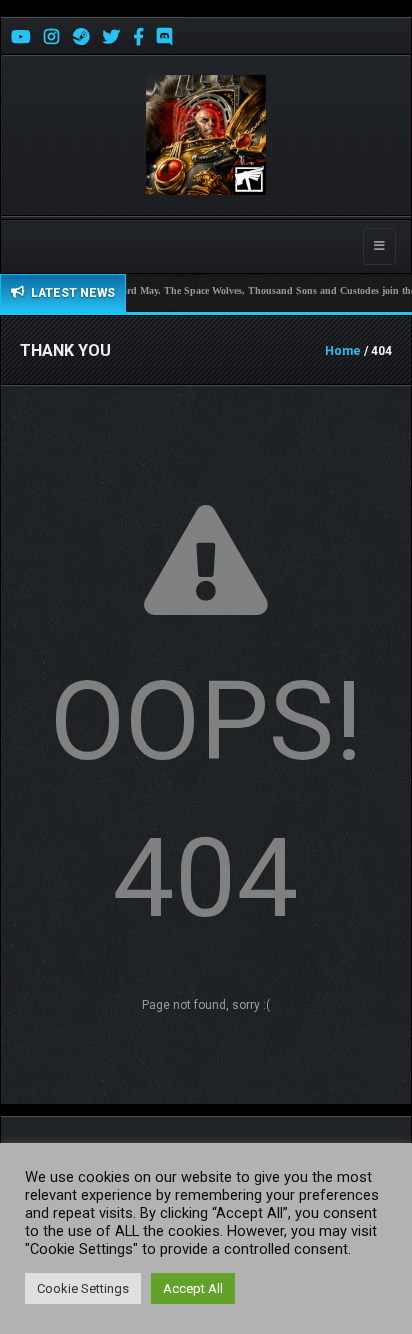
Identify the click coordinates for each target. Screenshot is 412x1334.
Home (343, 351)
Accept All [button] (193, 1288)
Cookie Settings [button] (83, 1288)
